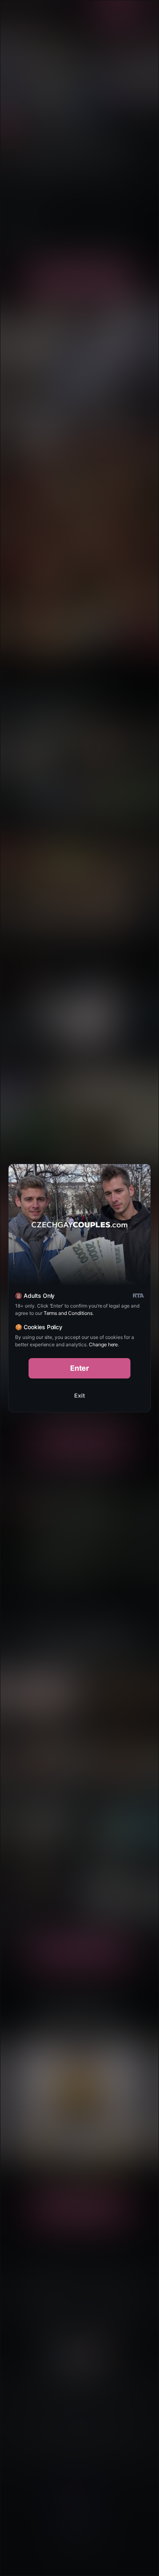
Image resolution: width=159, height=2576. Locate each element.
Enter (80, 1368)
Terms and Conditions (68, 1313)
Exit (79, 1395)
